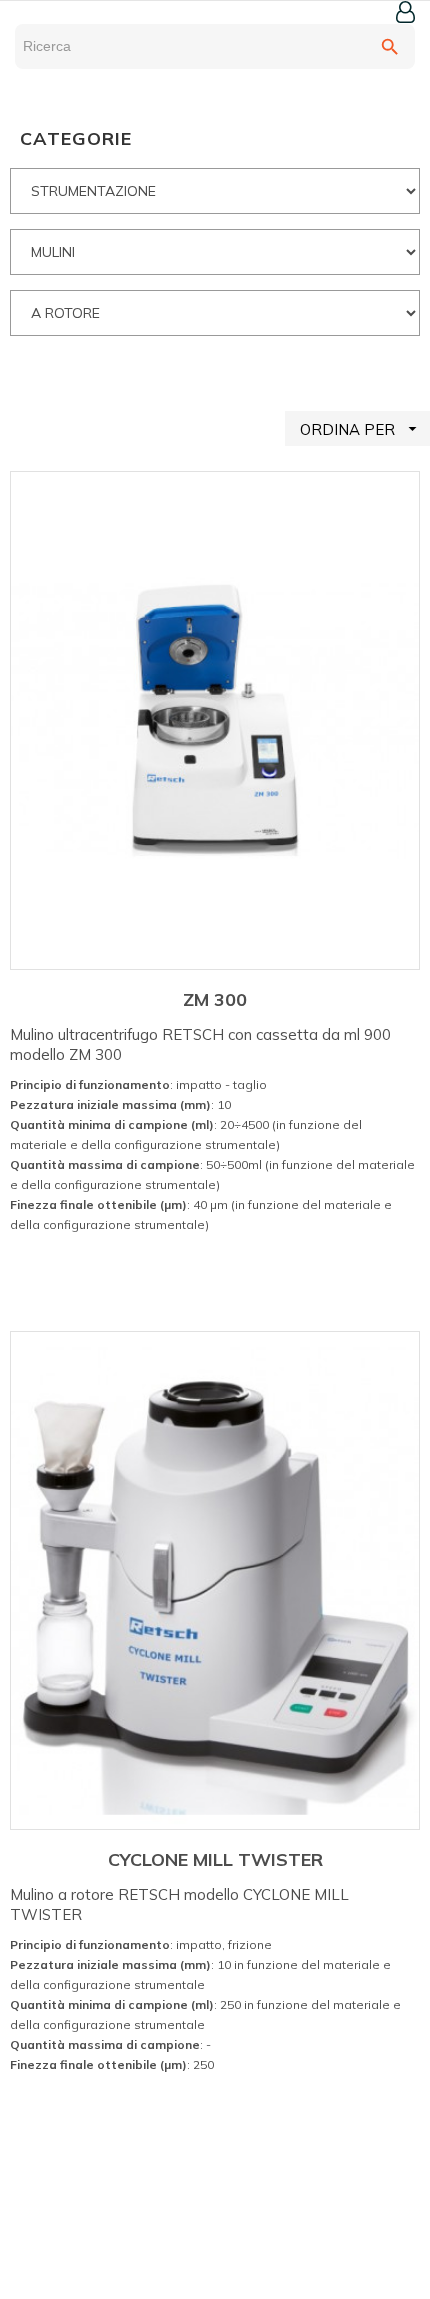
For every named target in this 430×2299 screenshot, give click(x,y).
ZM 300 (215, 999)
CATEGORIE (76, 138)
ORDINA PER (361, 429)
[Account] (405, 12)
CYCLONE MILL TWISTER (215, 1859)
